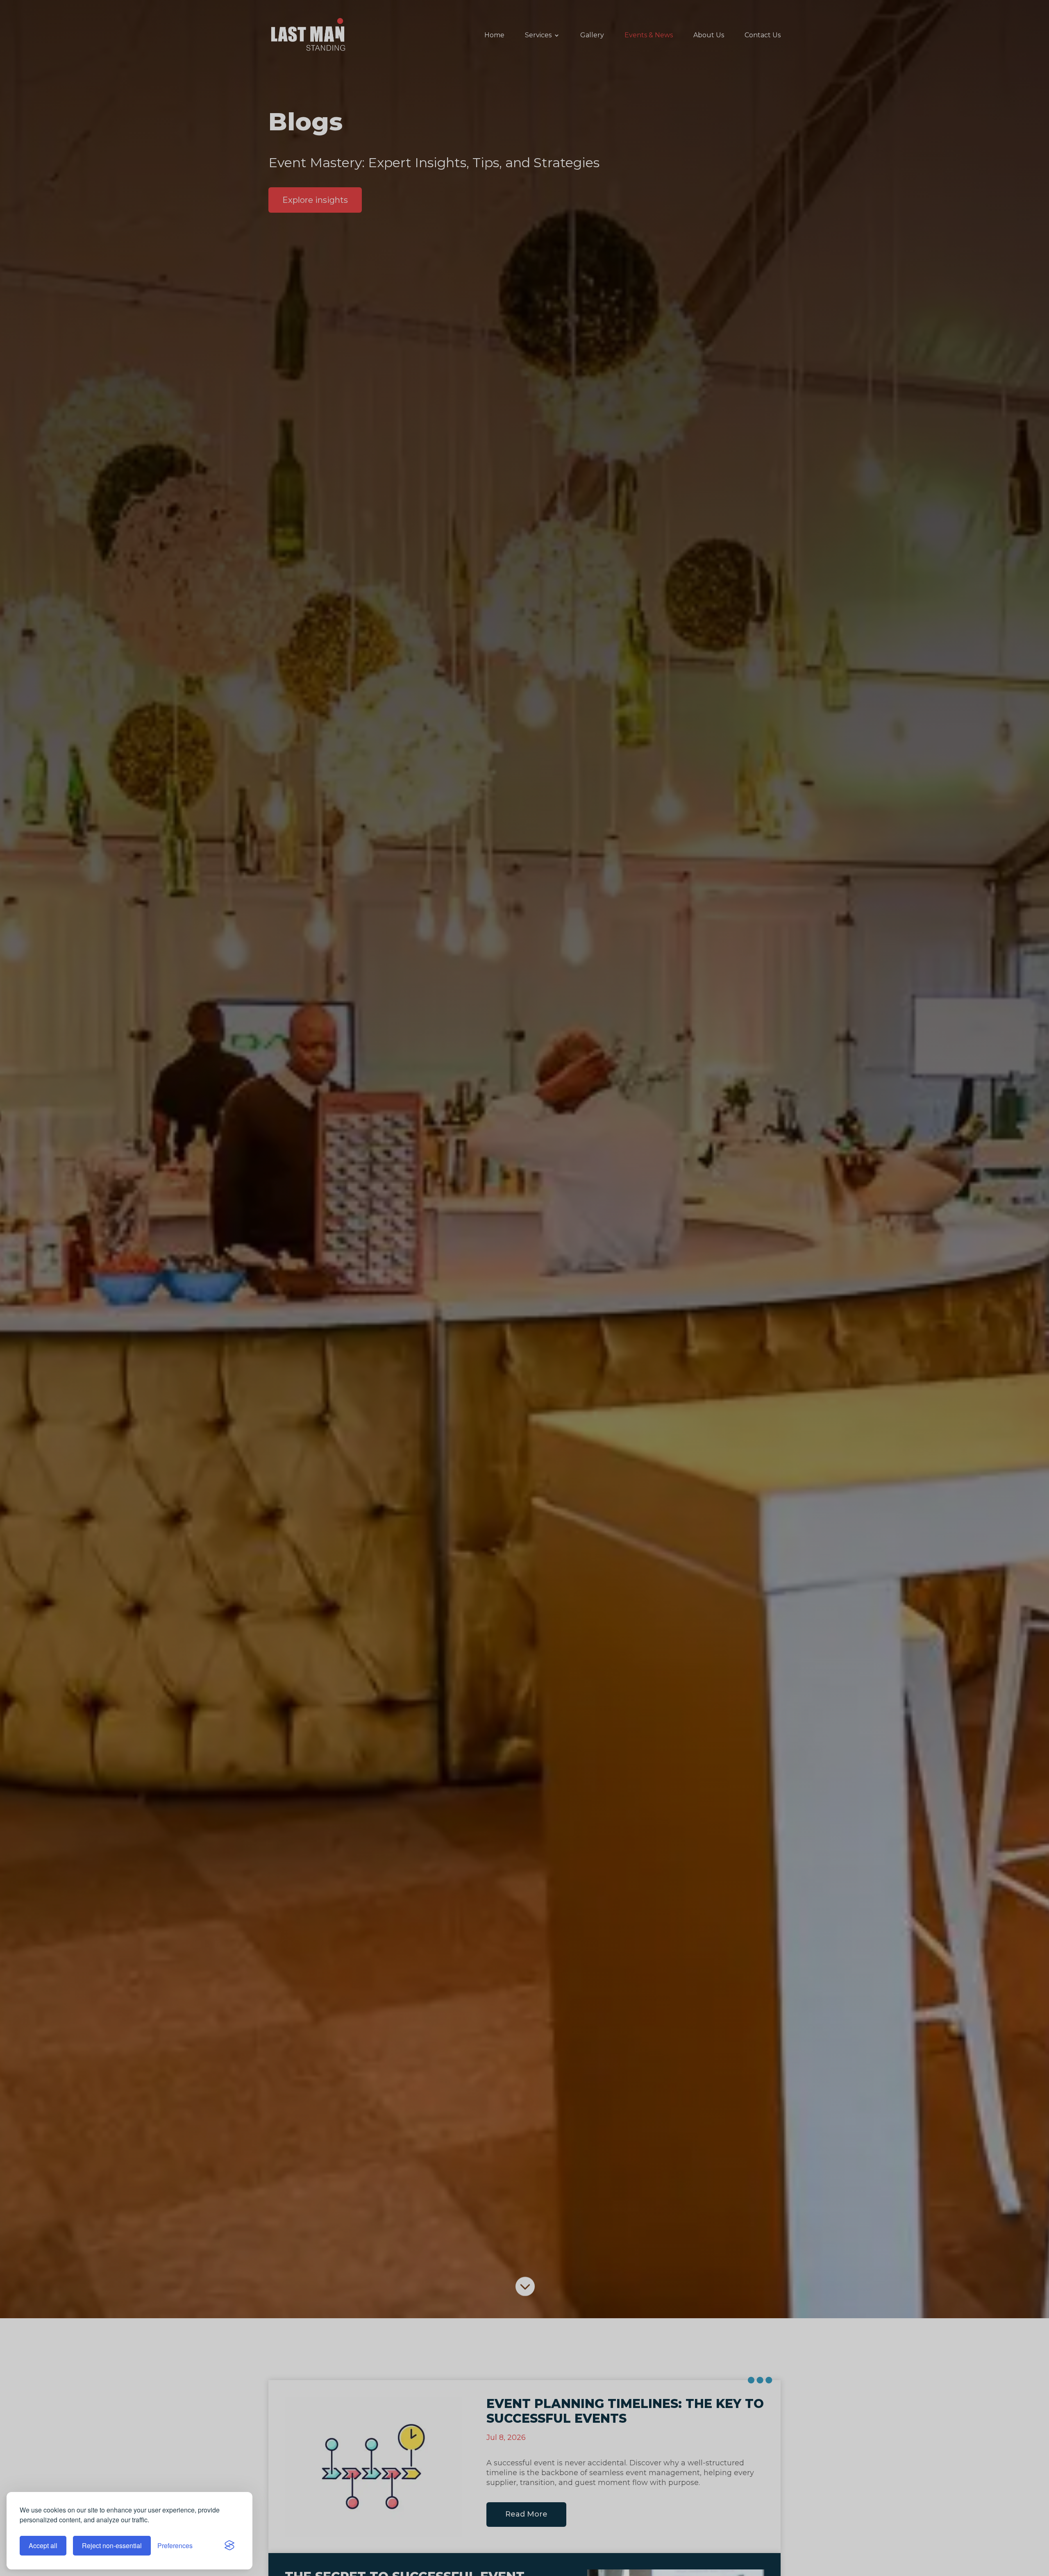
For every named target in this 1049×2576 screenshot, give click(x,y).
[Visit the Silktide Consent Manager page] (229, 2546)
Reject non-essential (112, 2545)
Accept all (43, 2545)
